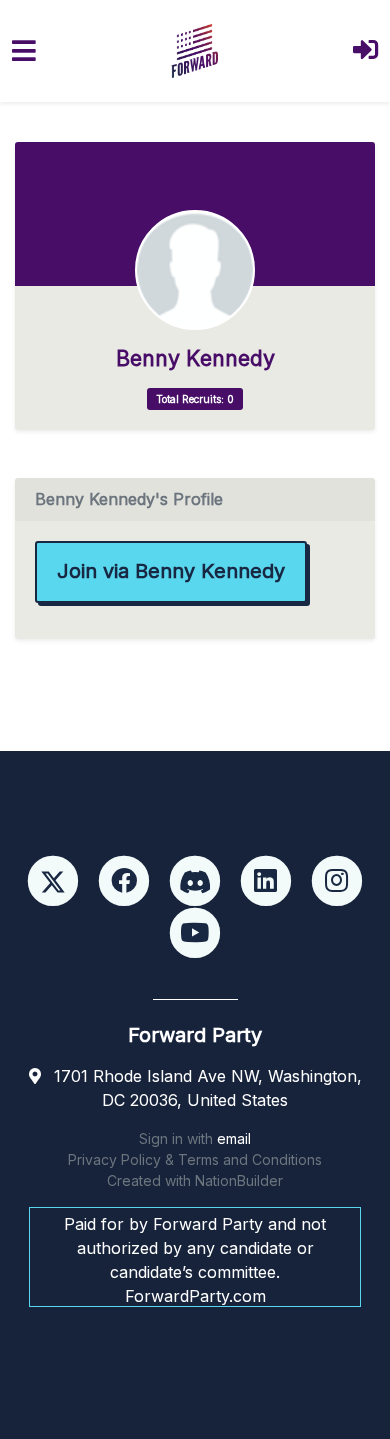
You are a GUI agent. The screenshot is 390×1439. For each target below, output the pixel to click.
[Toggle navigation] (24, 50)
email (234, 1138)
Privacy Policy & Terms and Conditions (195, 1159)
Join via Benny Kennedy (171, 571)
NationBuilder (239, 1180)
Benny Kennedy (195, 358)
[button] (365, 51)
